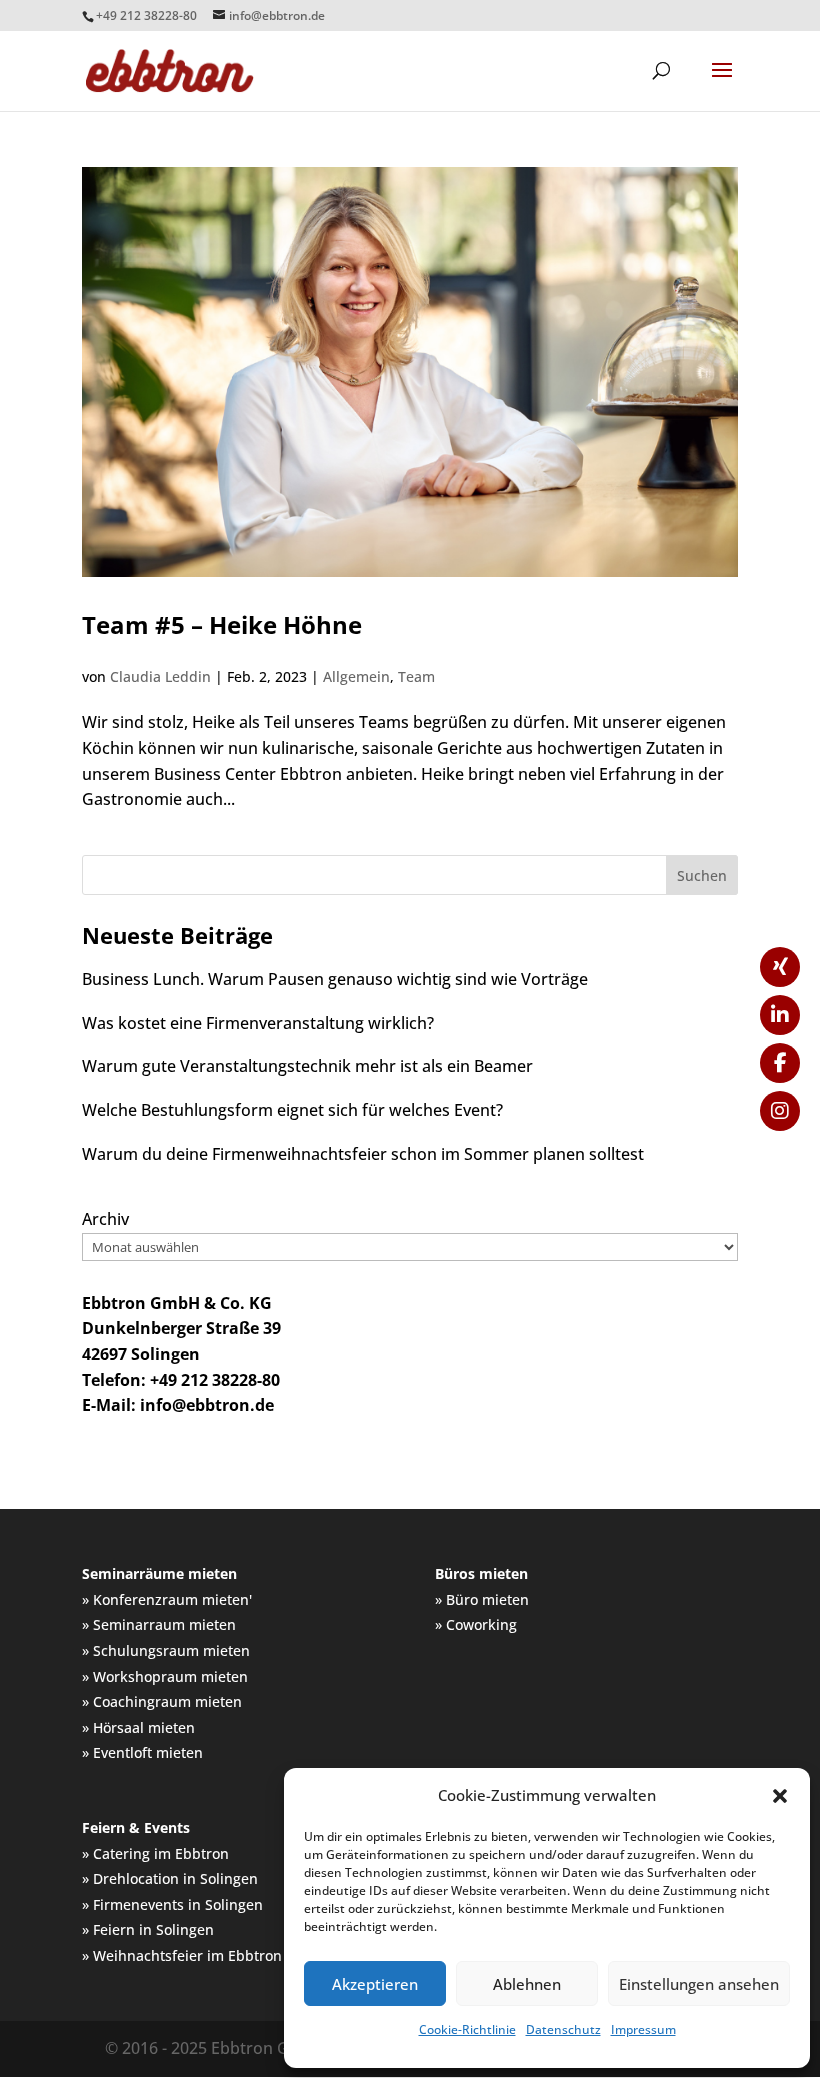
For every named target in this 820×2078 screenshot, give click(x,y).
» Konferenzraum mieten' (167, 1599)
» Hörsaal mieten (138, 1727)
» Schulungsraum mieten (166, 1650)
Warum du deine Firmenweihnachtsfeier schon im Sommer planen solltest (363, 1154)
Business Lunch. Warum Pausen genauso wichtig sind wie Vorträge (335, 979)
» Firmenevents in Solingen (172, 1904)
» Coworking (476, 1624)
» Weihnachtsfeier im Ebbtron (182, 1955)
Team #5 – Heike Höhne (222, 624)
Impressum (643, 2029)
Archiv (105, 1219)
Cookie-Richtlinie (467, 2029)
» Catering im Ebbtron (155, 1853)
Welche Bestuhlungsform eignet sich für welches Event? (292, 1110)
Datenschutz (563, 2029)
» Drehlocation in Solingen (170, 1878)
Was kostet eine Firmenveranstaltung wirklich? (258, 1023)
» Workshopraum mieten (165, 1676)
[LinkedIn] (780, 1015)
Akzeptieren (375, 1984)
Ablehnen (527, 1984)
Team (416, 676)
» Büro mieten (482, 1599)
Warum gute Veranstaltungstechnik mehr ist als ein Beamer (307, 1066)
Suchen (702, 875)
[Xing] (780, 967)
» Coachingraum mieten (162, 1701)
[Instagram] (780, 1111)
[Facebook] (780, 1063)
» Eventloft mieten (142, 1752)
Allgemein (356, 676)
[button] (780, 1796)
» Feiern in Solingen (148, 1929)
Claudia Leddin (160, 676)
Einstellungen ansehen (699, 1984)
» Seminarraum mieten (159, 1624)
